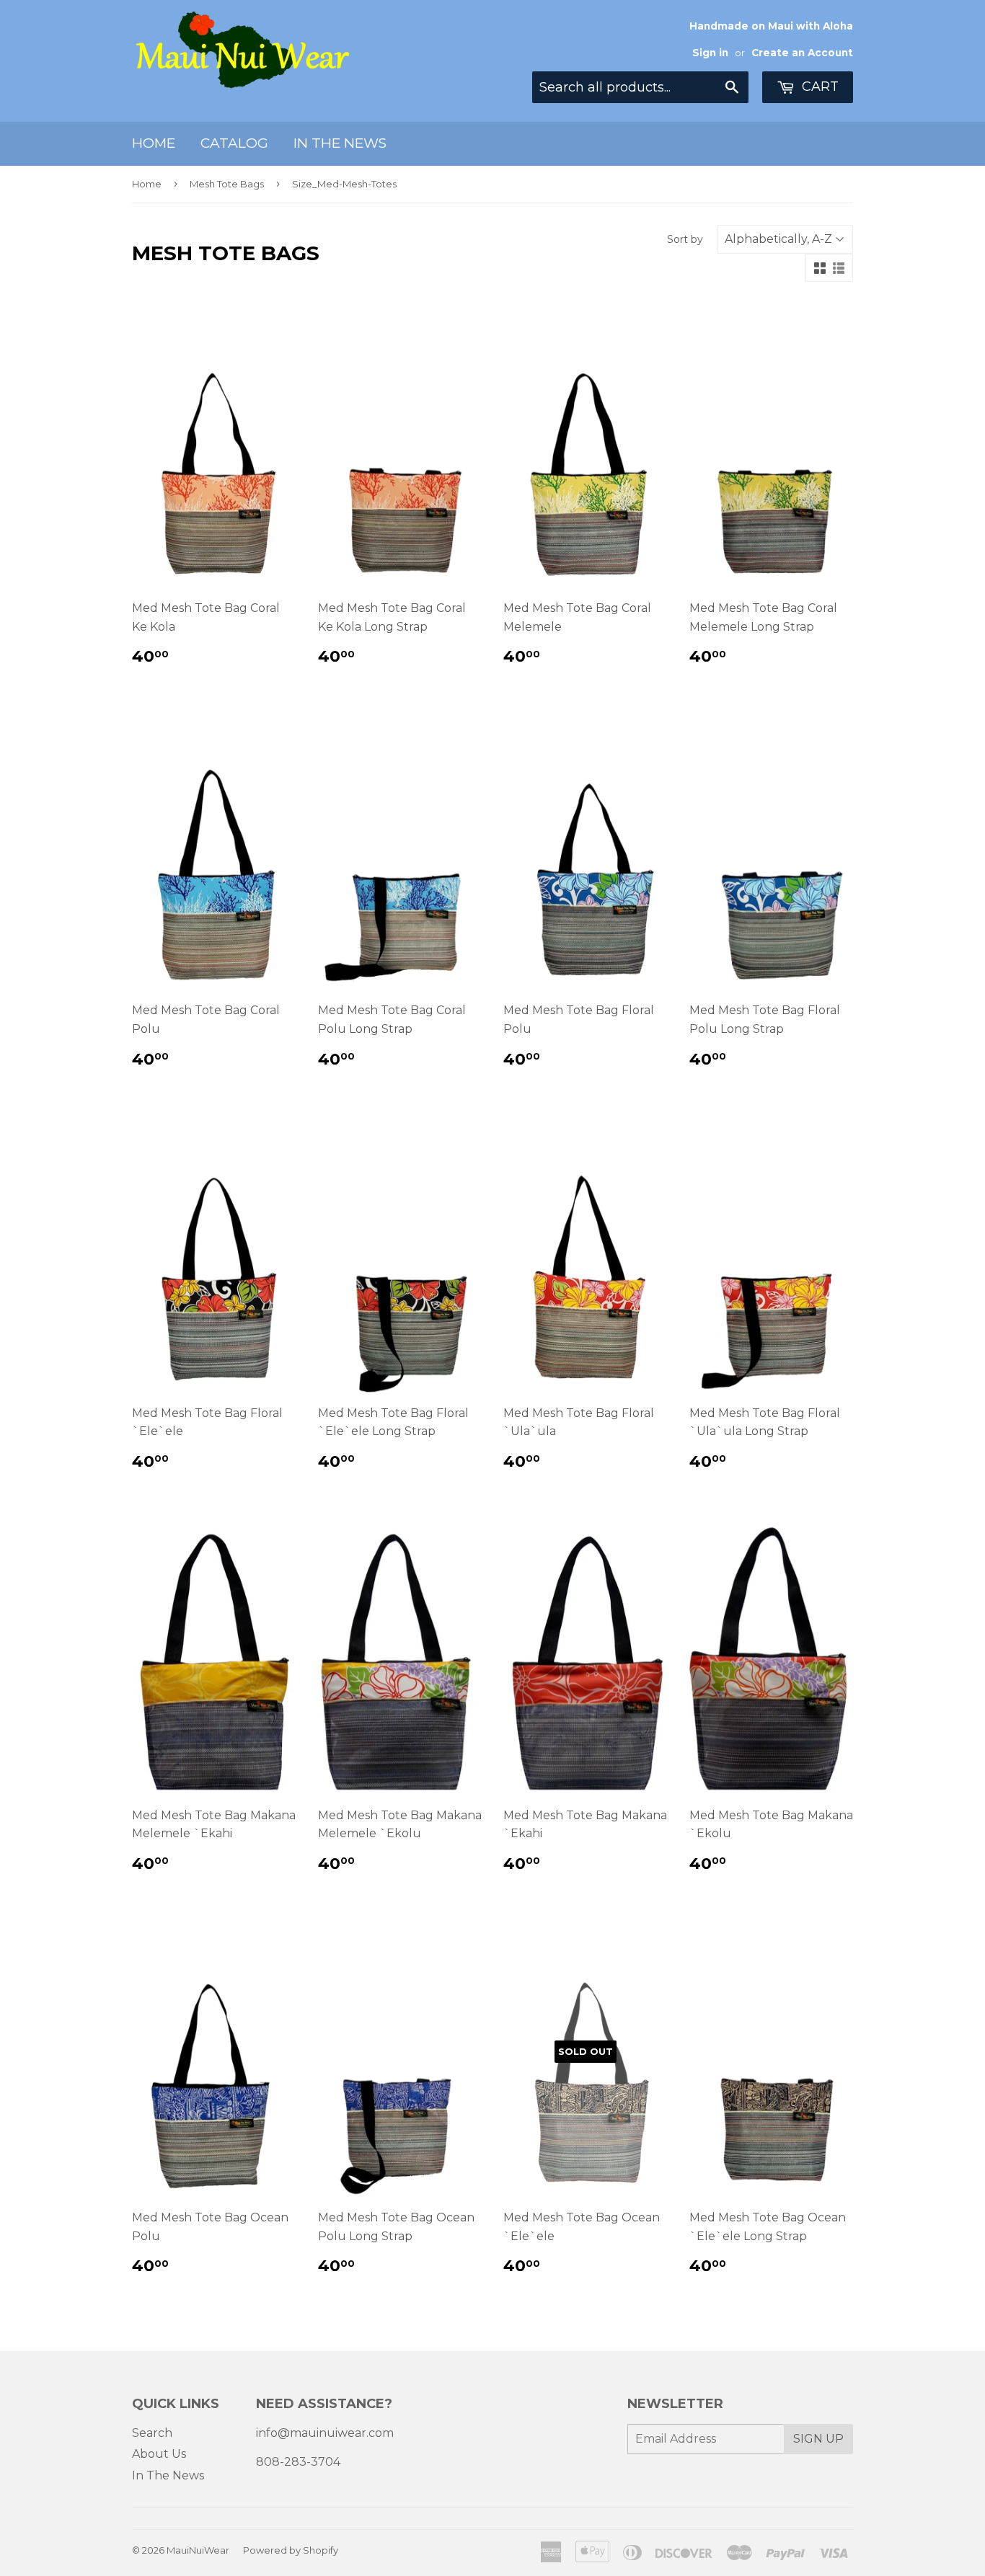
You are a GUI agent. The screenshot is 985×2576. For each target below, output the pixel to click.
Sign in (710, 53)
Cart (818, 86)
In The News (340, 143)
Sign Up (818, 2439)
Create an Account (802, 53)
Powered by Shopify (291, 2550)
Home (154, 143)
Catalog (234, 143)
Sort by (685, 239)
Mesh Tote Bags (227, 184)
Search (152, 2433)
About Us (159, 2454)
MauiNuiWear (198, 2550)
